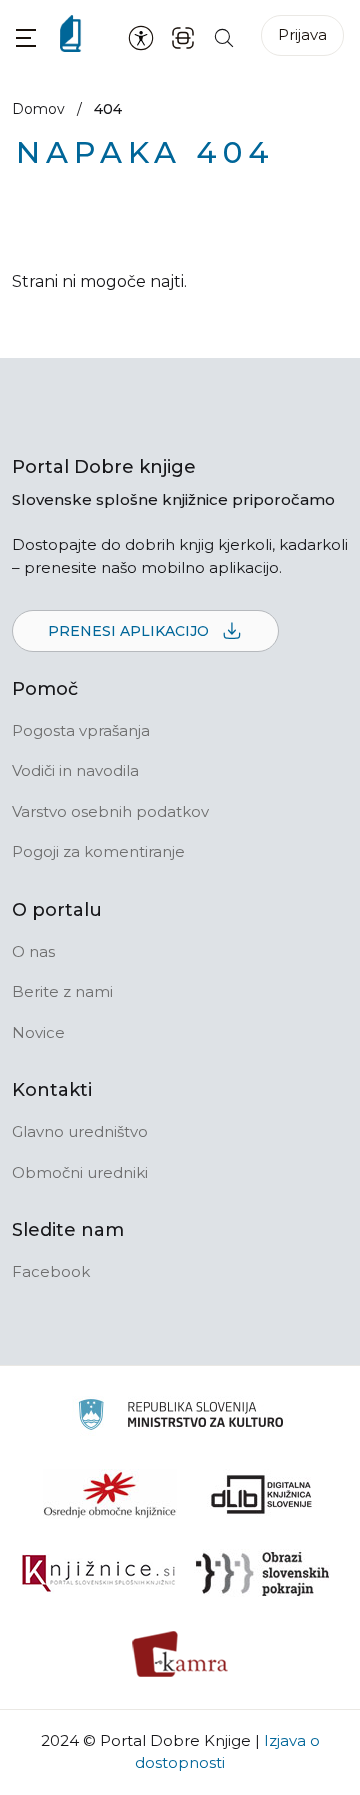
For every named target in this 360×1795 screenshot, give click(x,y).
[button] (26, 37)
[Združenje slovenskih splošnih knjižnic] (98, 1574)
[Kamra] (180, 1654)
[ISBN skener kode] (183, 36)
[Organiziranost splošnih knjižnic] (110, 1494)
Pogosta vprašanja (81, 730)
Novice (38, 1032)
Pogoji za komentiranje (98, 851)
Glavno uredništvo (80, 1131)
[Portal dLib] (262, 1494)
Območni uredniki (80, 1172)
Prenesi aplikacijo (130, 631)
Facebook (51, 1271)
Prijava (302, 34)
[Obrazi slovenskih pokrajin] (262, 1574)
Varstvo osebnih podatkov (110, 811)
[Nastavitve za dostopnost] (141, 37)
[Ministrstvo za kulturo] (180, 1417)
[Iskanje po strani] (224, 36)
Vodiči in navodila (75, 770)
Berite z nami (62, 991)
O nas (33, 951)
